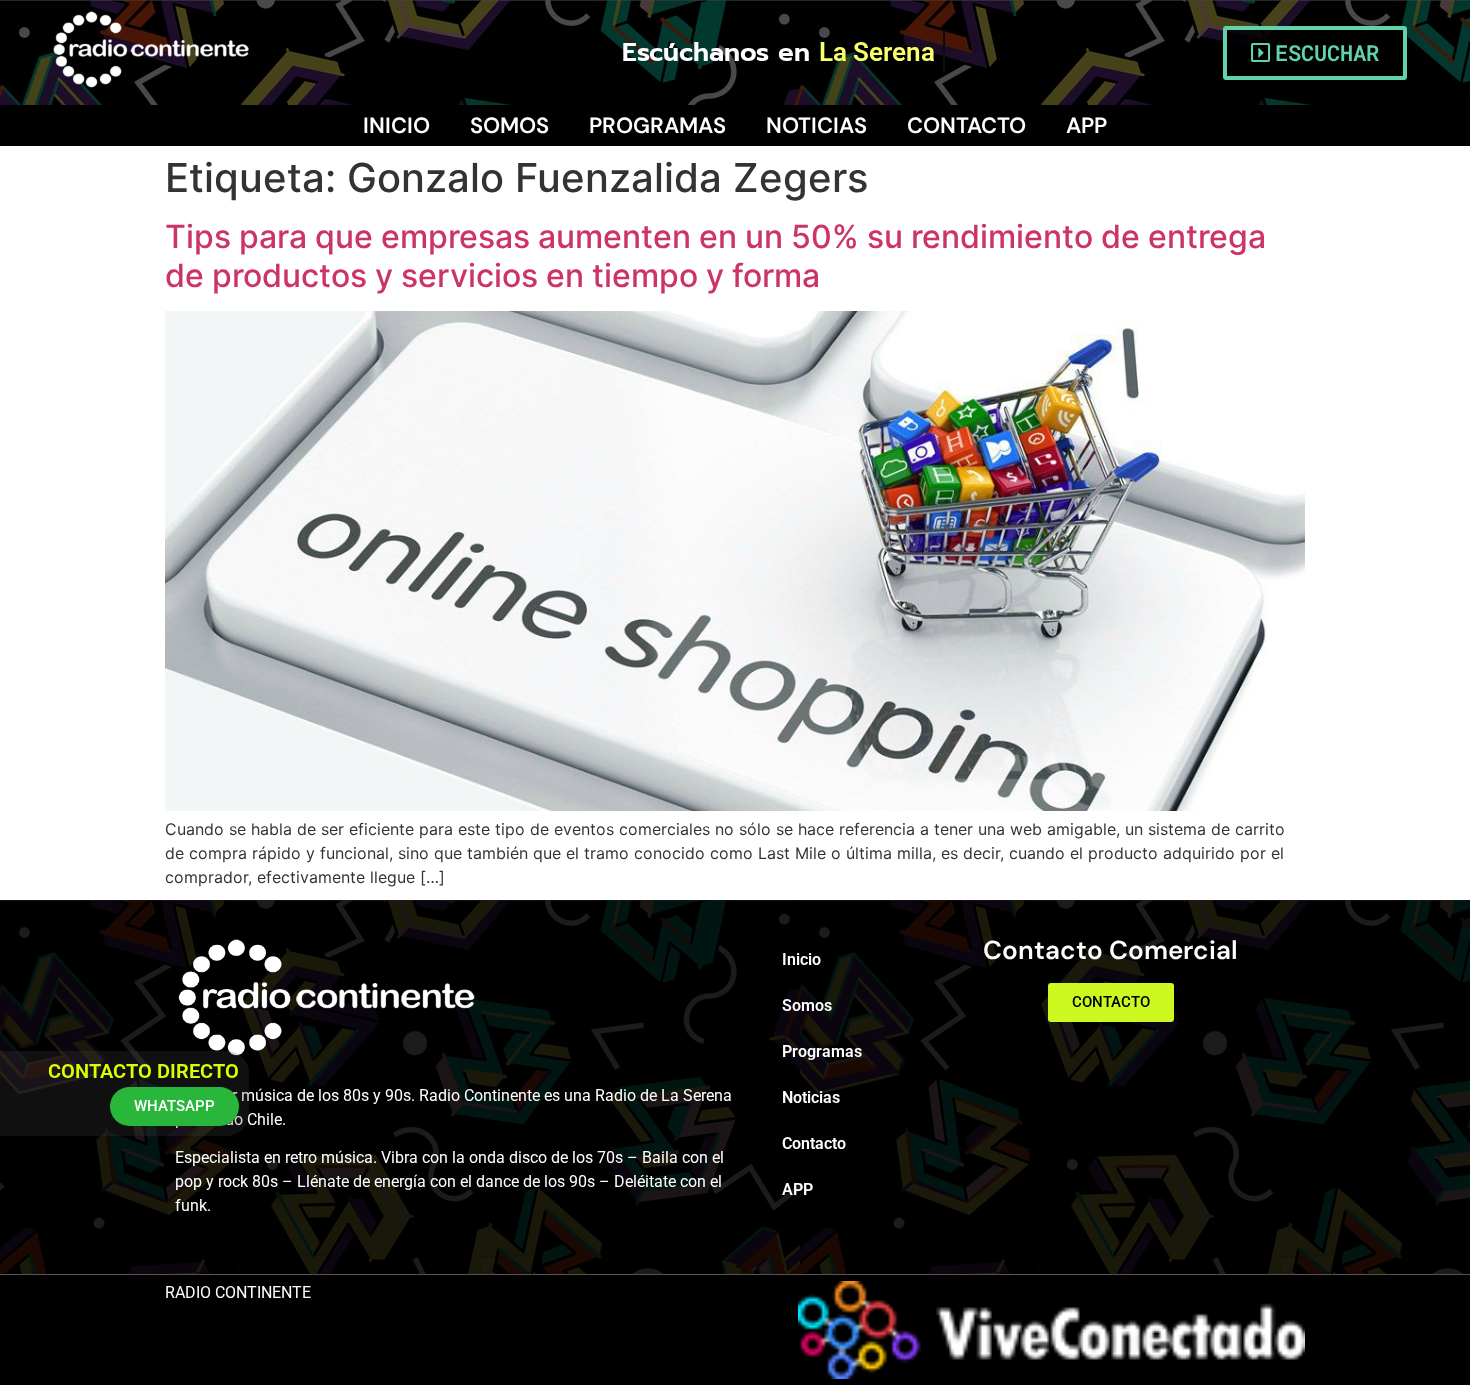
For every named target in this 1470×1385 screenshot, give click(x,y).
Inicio (396, 125)
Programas (657, 125)
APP (1086, 125)
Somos (509, 125)
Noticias (816, 125)
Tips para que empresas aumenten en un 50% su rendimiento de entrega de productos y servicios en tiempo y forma (715, 255)
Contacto (966, 125)
